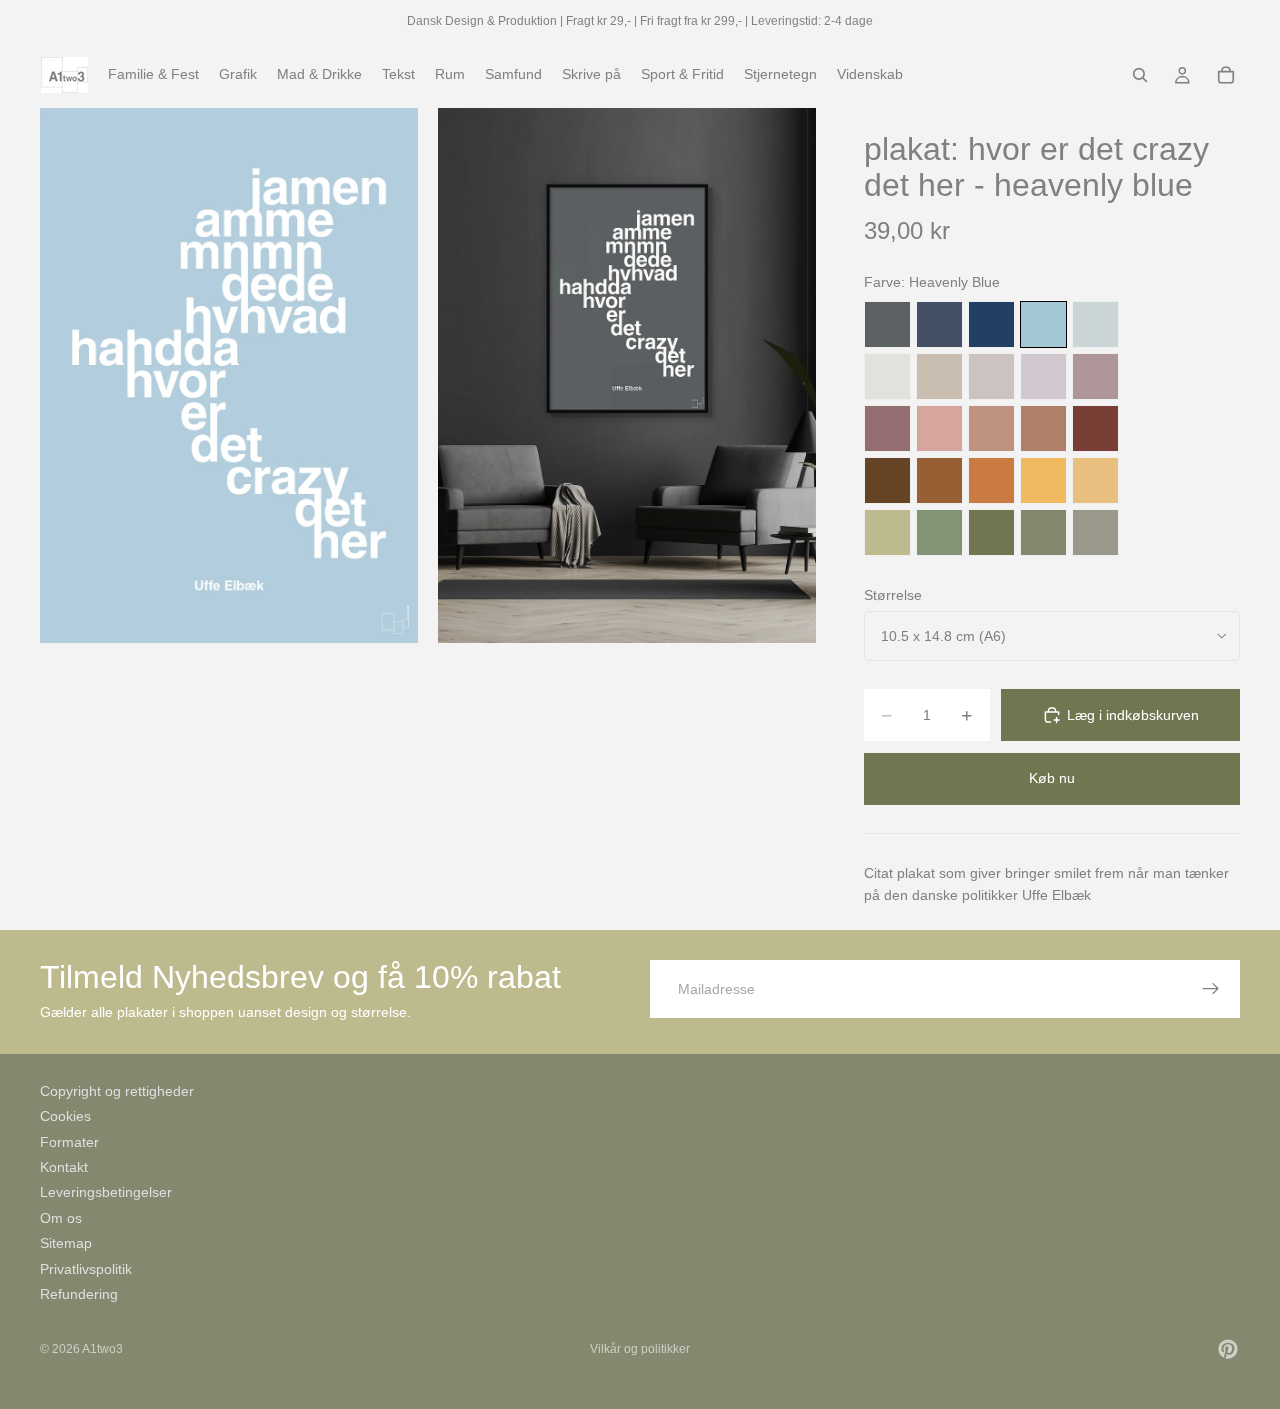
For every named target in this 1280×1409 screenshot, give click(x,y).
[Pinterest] (1228, 1349)
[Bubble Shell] (939, 428)
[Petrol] (939, 324)
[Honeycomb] (1043, 480)
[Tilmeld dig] (1211, 989)
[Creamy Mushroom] (939, 376)
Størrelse (893, 595)
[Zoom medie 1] (229, 375)
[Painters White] (887, 376)
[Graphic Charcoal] (887, 324)
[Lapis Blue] (991, 324)
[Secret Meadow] (991, 532)
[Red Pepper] (1095, 428)
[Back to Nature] (887, 532)
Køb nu (1052, 778)
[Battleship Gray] (1095, 532)
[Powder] (991, 428)
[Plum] (887, 428)
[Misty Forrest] (1043, 532)
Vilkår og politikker (640, 1349)
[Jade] (939, 532)
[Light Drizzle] (1095, 324)
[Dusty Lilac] (1043, 376)
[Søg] (1140, 75)
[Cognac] (939, 480)
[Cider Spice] (1043, 428)
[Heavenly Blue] (1043, 324)
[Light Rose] (1095, 376)
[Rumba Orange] (991, 480)
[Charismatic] (1095, 480)
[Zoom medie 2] (627, 375)
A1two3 (102, 1349)
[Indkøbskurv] (1226, 75)
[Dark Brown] (887, 480)
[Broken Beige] (991, 376)
